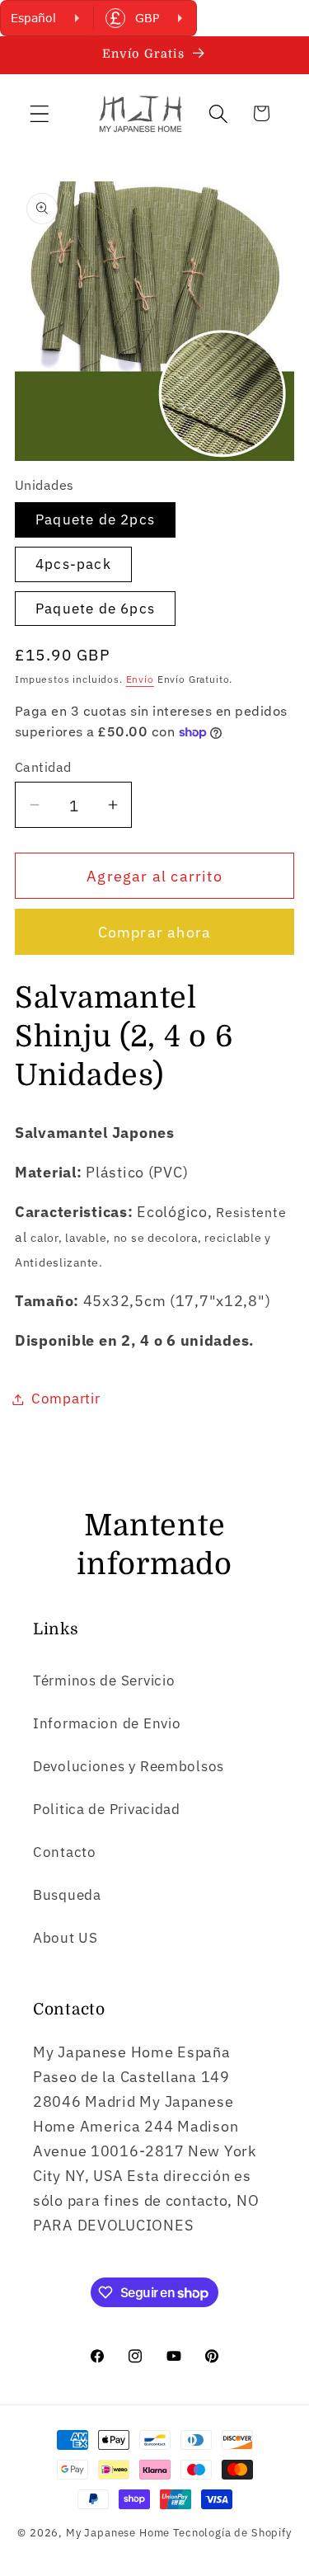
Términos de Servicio (104, 1681)
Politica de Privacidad (107, 1809)
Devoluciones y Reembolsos (129, 1766)
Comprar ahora (155, 932)
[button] (40, 113)
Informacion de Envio (107, 1723)
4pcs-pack (73, 564)
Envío (140, 679)
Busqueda (67, 1895)
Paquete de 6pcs (95, 609)
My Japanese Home (118, 2532)
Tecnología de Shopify (232, 2532)
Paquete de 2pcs (95, 519)
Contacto (65, 1852)
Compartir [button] (66, 1398)
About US (66, 1938)
